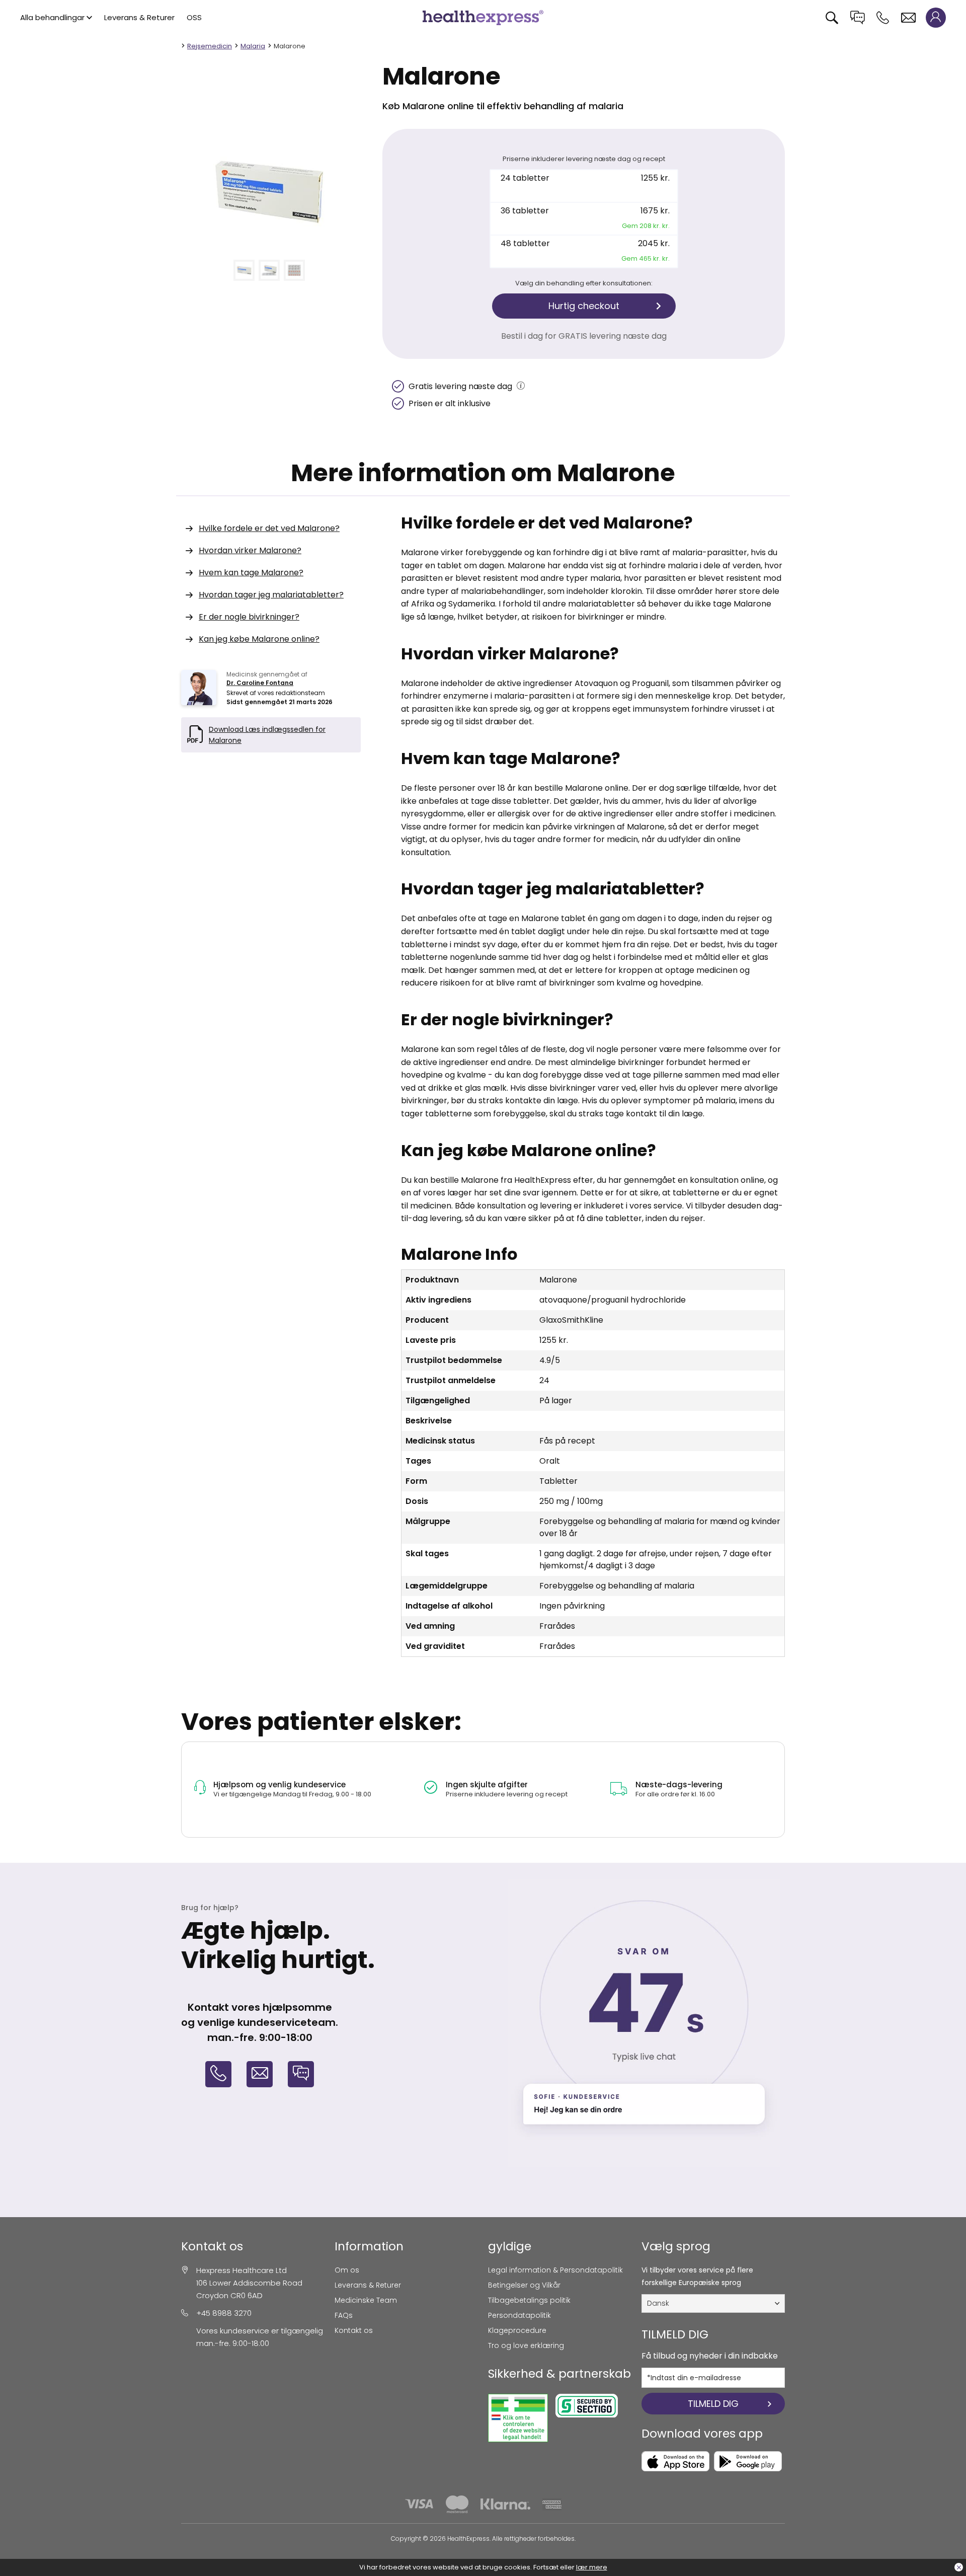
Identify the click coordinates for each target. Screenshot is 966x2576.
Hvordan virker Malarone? (250, 550)
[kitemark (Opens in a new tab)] (518, 2418)
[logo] (483, 17)
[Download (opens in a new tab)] (675, 2461)
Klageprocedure (517, 2330)
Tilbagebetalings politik (529, 2300)
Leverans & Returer (139, 17)
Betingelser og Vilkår (524, 2285)
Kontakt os (354, 2330)
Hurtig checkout (584, 306)
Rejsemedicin (210, 46)
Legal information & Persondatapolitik (555, 2270)
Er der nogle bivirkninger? (249, 617)
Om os (347, 2270)
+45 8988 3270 (224, 2313)
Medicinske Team (366, 2300)
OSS (194, 17)
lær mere (592, 2567)
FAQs (344, 2315)
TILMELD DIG (713, 2404)
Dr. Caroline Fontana (260, 683)
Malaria (253, 46)
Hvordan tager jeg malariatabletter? (271, 595)
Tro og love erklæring (526, 2345)
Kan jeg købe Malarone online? (259, 639)
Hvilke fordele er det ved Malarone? (269, 528)
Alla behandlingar (52, 17)
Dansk (658, 2303)
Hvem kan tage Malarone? (251, 573)
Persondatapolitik (519, 2315)
